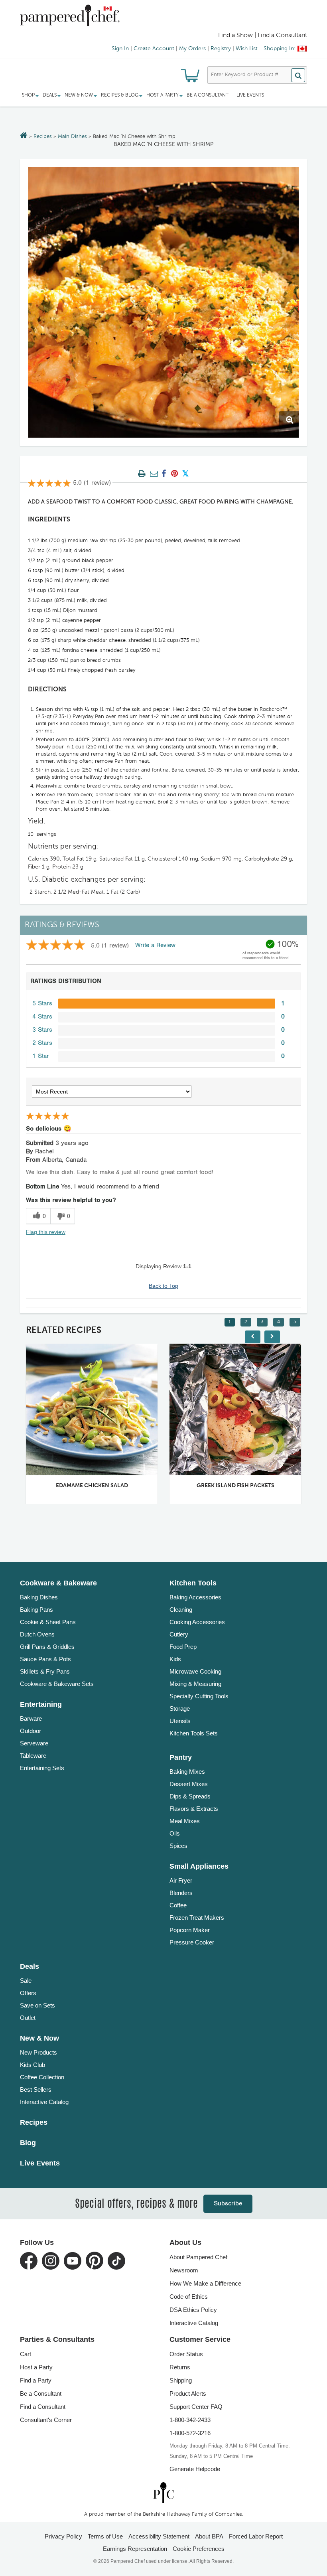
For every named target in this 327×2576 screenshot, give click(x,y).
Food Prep (183, 1647)
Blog (28, 2143)
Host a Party (36, 2367)
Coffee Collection (42, 2077)
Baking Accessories (195, 1597)
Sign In (120, 49)
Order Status (186, 2354)
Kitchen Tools (193, 1583)
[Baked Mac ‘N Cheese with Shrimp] (163, 302)
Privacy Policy (63, 2536)
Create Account (154, 49)
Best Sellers (36, 2089)
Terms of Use (105, 2536)
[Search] (298, 75)
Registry (221, 49)
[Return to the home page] (24, 136)
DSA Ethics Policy (193, 2310)
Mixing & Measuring (195, 1684)
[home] (163, 2492)
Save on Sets (37, 2005)
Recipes (43, 137)
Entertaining (41, 1704)
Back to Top (163, 1286)
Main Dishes (72, 137)
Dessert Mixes (189, 1784)
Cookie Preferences (199, 2549)
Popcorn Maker (190, 1930)
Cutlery (179, 1634)
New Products (38, 2052)
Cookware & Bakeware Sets (57, 1684)
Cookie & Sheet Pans (48, 1622)
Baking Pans (36, 1610)
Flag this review (46, 1232)
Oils (175, 1833)
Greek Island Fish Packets (158, 1486)
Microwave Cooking (195, 1671)
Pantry (181, 1757)
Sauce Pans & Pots (45, 1659)
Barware (31, 1718)
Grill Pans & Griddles (47, 1647)
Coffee (178, 1905)
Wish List (247, 49)
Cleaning (181, 1610)
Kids (175, 1659)
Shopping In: (280, 49)
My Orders (192, 49)
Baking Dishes (39, 1597)
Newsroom (184, 2270)
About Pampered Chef (198, 2257)
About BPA (209, 2536)
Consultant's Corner (46, 2420)
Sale (26, 1981)
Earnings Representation (135, 2549)
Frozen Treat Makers (197, 1918)
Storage (180, 1708)
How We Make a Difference (205, 2283)
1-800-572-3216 (190, 2433)
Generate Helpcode (195, 2469)
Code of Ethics (189, 2297)
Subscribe (228, 2204)
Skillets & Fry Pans (45, 1671)
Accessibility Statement (159, 2536)
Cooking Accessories (197, 1622)
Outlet (28, 2018)
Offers (28, 1993)
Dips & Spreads (190, 1796)
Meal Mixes (185, 1821)
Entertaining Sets (42, 1768)
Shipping (181, 2380)
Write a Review (155, 945)
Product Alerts (188, 2393)
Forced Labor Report (256, 2536)
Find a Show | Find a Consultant (263, 36)
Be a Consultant (208, 95)
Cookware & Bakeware (58, 1583)
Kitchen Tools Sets (194, 1733)
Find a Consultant (43, 2407)
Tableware (33, 1756)
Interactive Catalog (44, 2102)
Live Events (250, 95)
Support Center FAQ (196, 2407)
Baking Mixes (187, 1772)
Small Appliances (199, 1866)
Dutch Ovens (37, 1634)
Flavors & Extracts (194, 1809)
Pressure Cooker (192, 1942)
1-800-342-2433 (190, 2420)
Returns (180, 2367)
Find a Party (36, 2380)
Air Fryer (181, 1880)
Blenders (181, 1893)
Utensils (180, 1721)
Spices (178, 1846)
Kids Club (33, 2065)
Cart (26, 2354)
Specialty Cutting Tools (199, 1696)
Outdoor (31, 1731)
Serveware (34, 1743)
